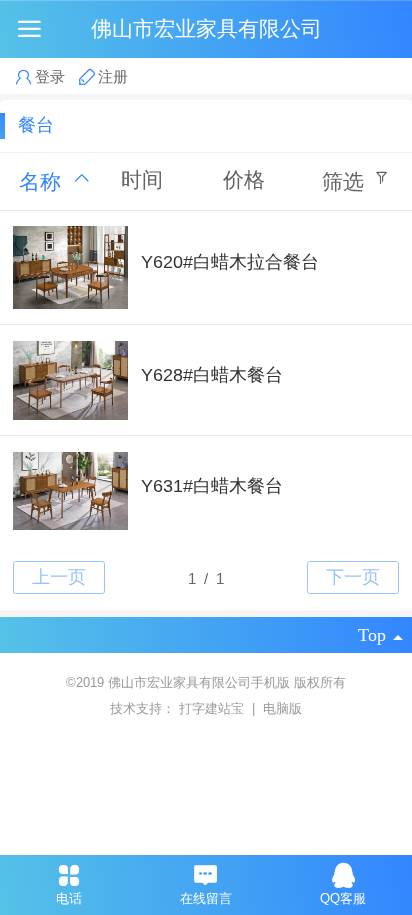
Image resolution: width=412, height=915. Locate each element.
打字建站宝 (213, 708)
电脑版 (282, 708)
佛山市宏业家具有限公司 (206, 28)
